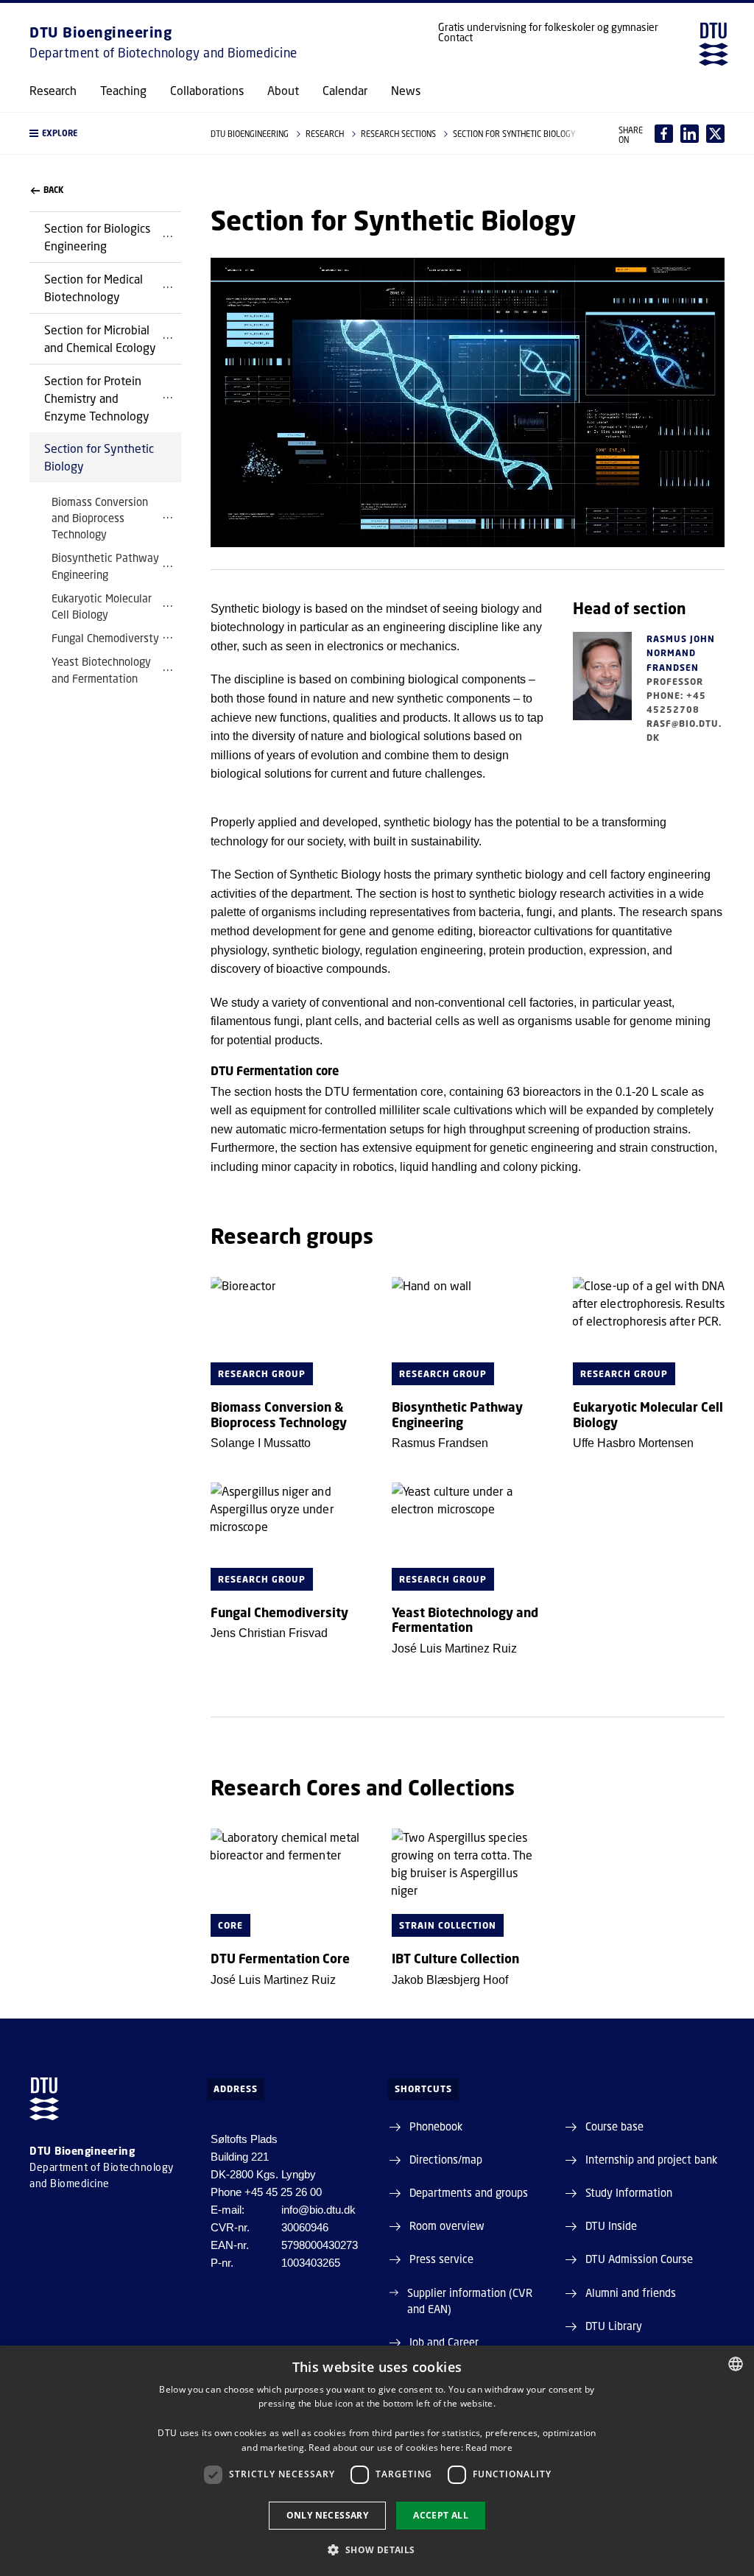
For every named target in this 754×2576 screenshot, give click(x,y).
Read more (489, 2447)
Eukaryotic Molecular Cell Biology (102, 606)
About (283, 91)
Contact (455, 38)
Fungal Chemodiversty (105, 638)
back (53, 190)
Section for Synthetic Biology (99, 457)
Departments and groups (469, 2192)
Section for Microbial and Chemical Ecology (100, 338)
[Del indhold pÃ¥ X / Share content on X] (715, 134)
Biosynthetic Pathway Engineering (105, 566)
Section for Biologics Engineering (97, 237)
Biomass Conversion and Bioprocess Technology (100, 518)
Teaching (123, 91)
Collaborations (207, 91)
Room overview (447, 2225)
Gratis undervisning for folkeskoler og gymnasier (548, 27)
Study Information (629, 2192)
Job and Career (444, 2342)
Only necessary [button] (328, 2515)
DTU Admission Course (639, 2259)
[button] (105, 133)
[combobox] (736, 2364)
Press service (441, 2259)
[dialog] (377, 2461)
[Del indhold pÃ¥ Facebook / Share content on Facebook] (664, 134)
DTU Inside (611, 2225)
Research (53, 91)
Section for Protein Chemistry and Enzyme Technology (97, 398)
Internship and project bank (651, 2159)
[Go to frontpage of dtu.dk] (714, 44)
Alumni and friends (631, 2292)
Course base (614, 2126)
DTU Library (614, 2326)
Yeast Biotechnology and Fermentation (101, 669)
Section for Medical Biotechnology (94, 288)
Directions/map (446, 2159)
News (406, 91)
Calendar (345, 91)
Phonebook (436, 2126)
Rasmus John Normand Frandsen (681, 653)
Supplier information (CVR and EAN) (470, 2301)
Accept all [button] (441, 2515)
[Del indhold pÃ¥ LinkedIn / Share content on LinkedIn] (690, 134)
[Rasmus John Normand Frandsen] (602, 689)
